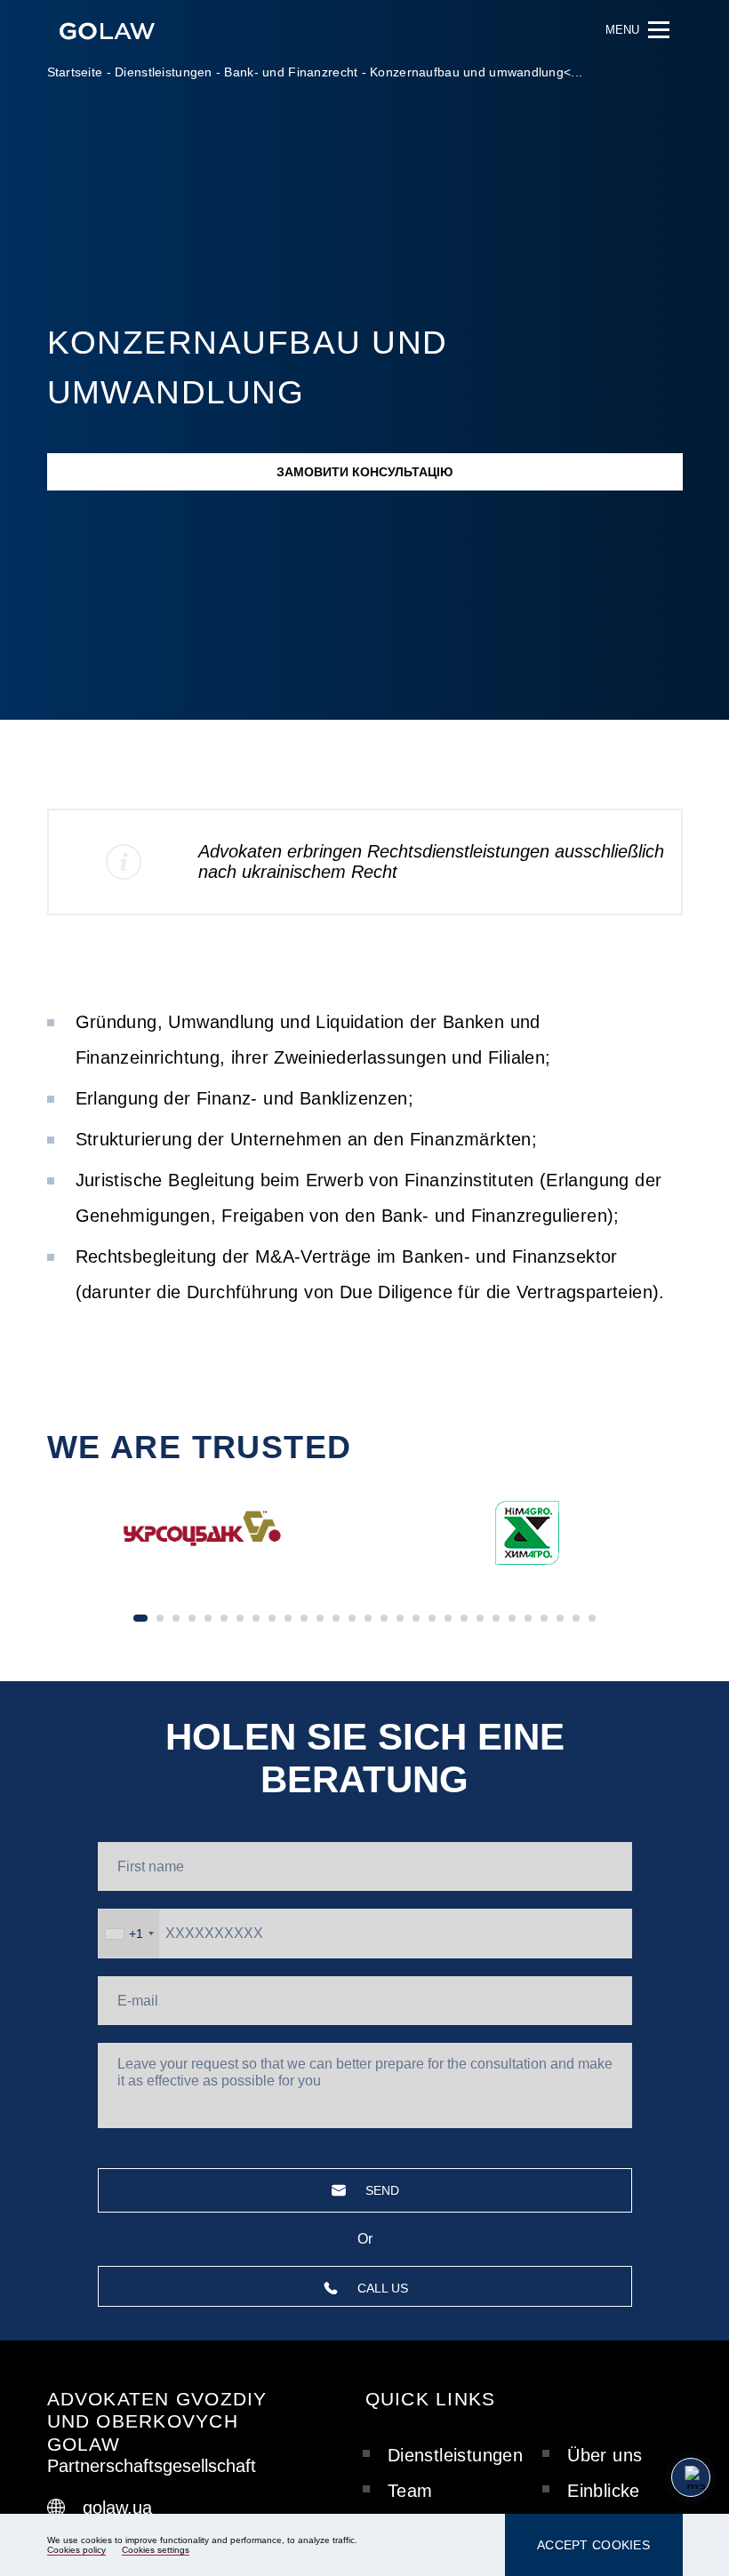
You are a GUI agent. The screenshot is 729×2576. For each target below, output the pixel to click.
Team (410, 2491)
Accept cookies (593, 2545)
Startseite (75, 72)
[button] (657, 1439)
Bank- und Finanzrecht (291, 72)
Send (382, 2190)
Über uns (605, 2455)
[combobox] (129, 1933)
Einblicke (604, 2491)
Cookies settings (156, 2550)
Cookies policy (76, 2550)
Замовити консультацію (364, 472)
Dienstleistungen (163, 72)
